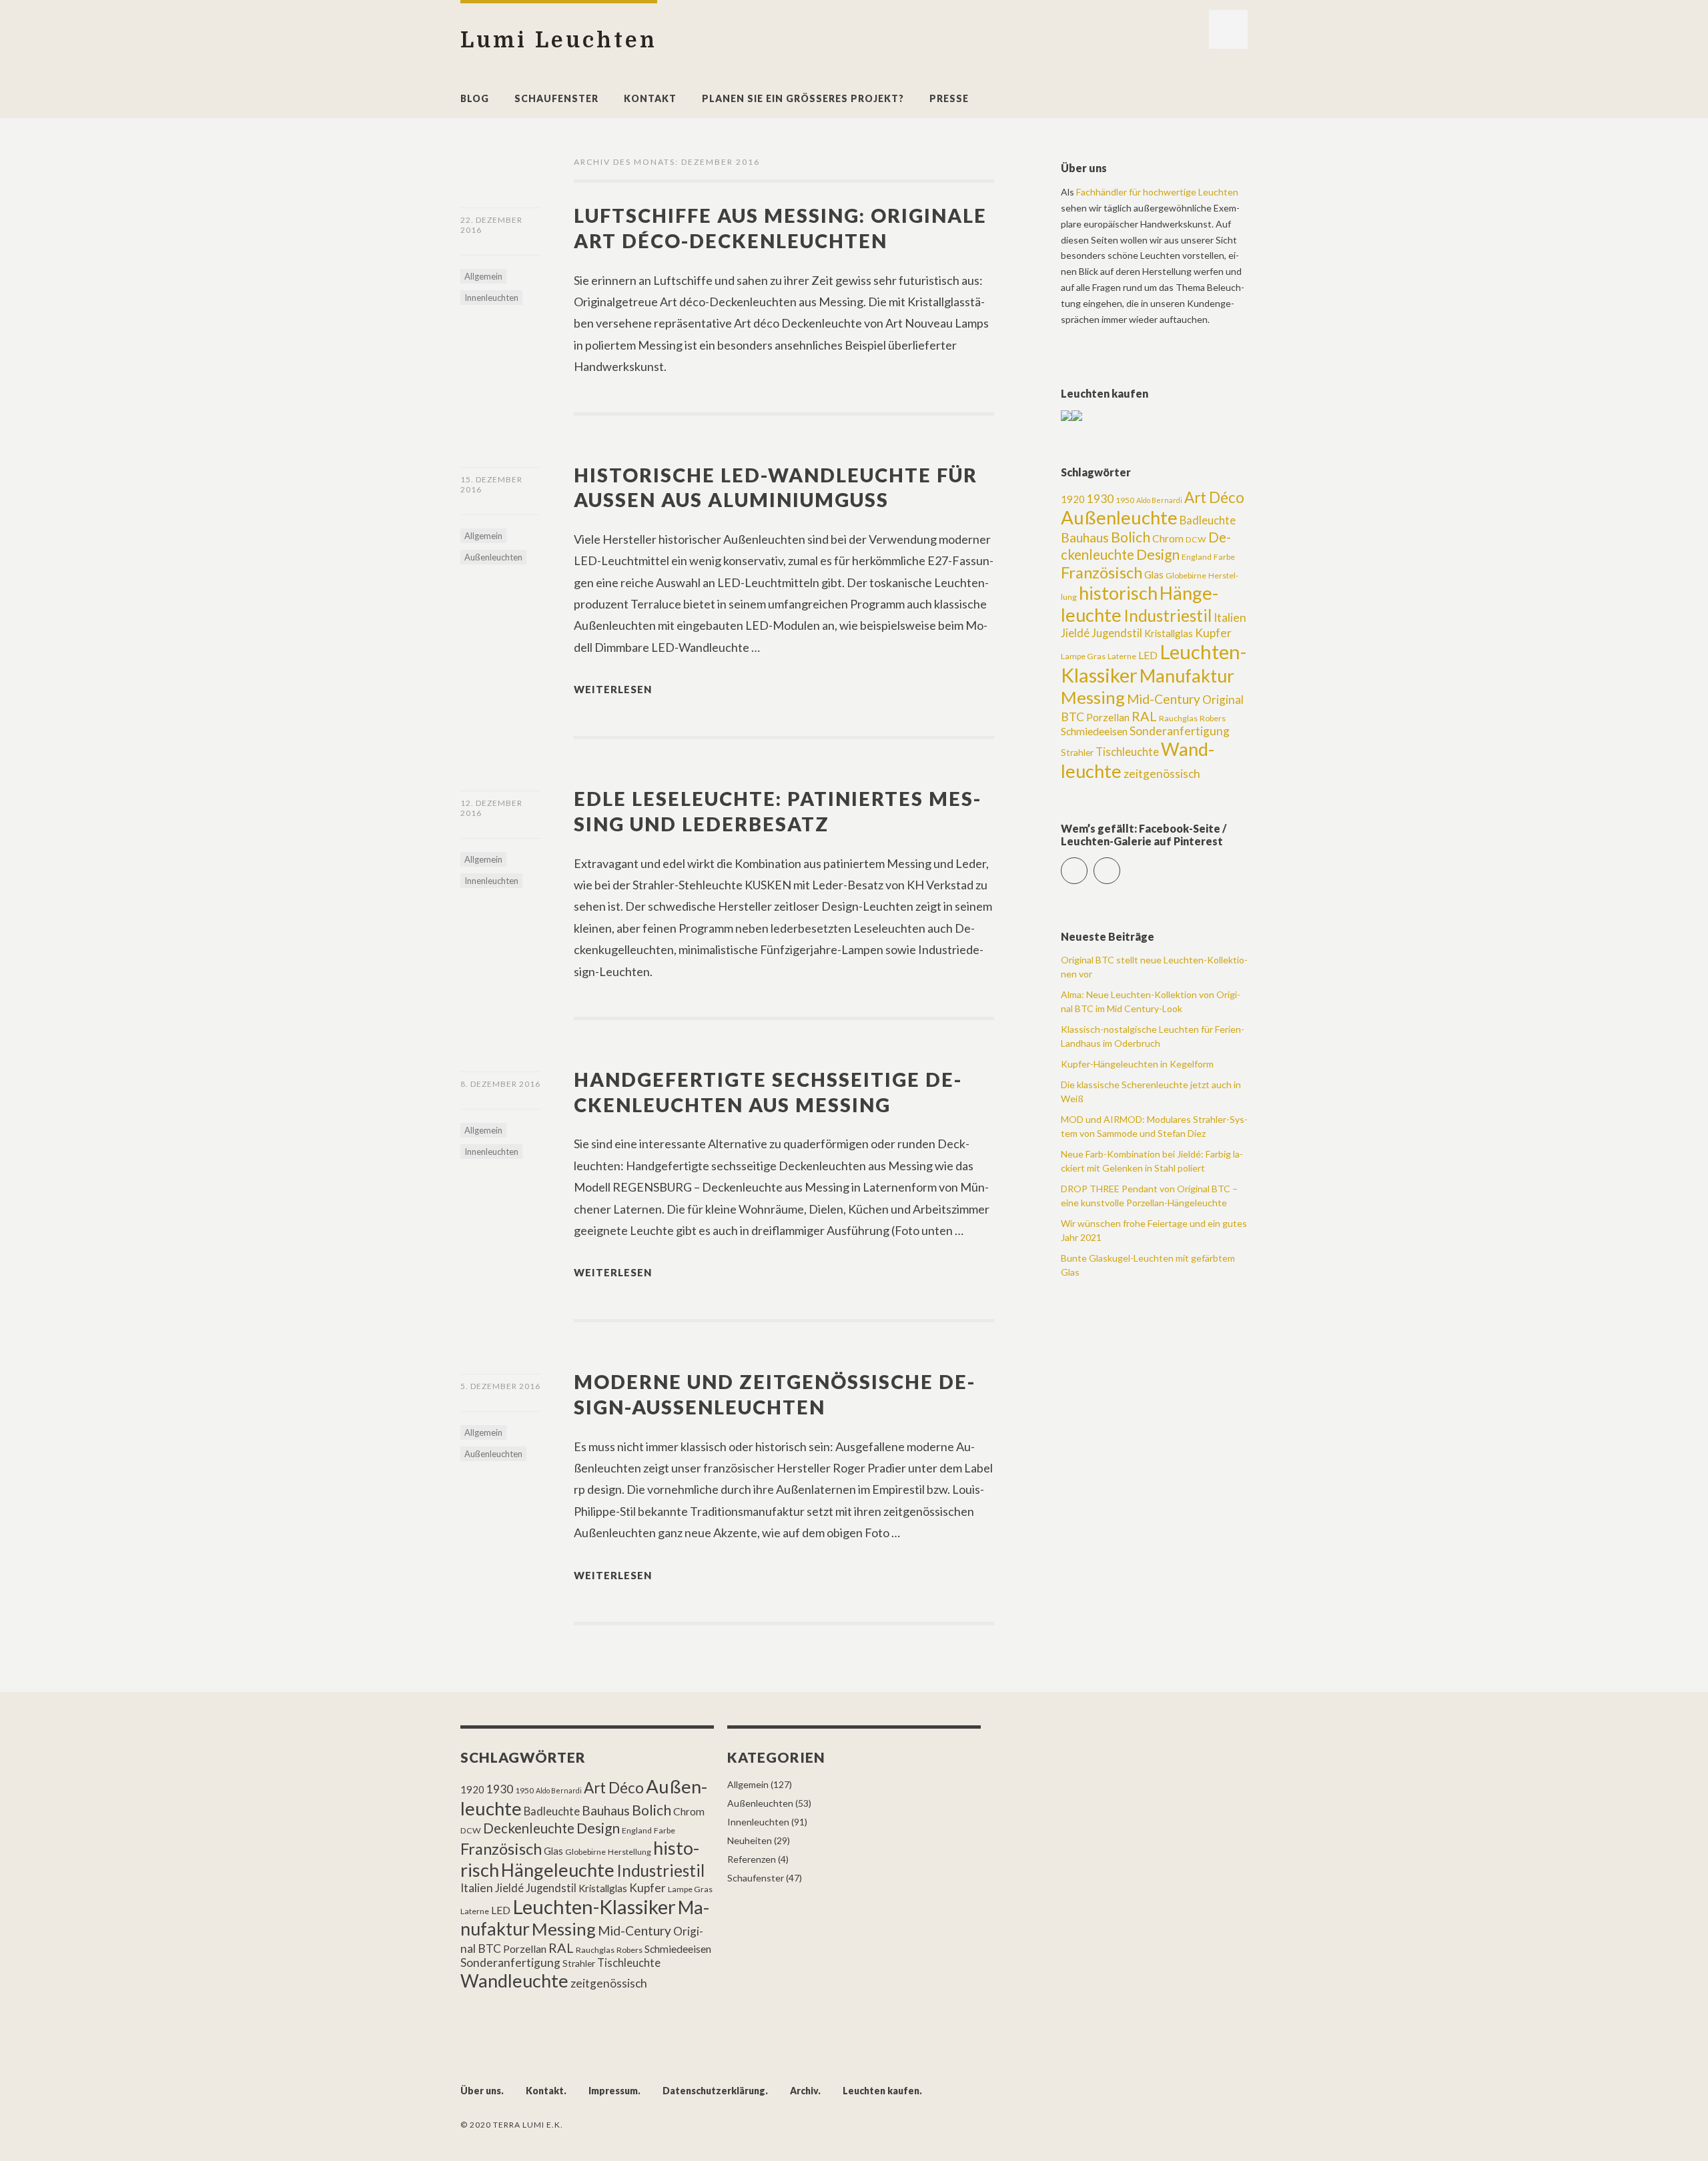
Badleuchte (1208, 520)
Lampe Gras (1083, 656)
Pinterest (1120, 865)
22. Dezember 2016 (491, 225)
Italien (1230, 617)
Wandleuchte (514, 1981)
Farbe (1224, 557)
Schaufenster (556, 98)
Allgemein (483, 276)
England (1197, 557)
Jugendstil (1117, 633)
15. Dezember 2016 (491, 484)
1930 (1100, 499)
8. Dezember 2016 (500, 1084)
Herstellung (629, 1852)
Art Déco (1214, 497)
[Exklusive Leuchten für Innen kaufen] (1066, 417)
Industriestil (1168, 615)
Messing (1093, 697)
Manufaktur (1187, 676)
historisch (1118, 593)
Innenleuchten (491, 298)
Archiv (804, 2091)
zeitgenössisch (1162, 774)
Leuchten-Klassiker (594, 1906)
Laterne (1122, 656)
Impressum (613, 2091)
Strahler (1077, 752)
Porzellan (1108, 717)
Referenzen (752, 1859)
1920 (1073, 499)
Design (1158, 554)
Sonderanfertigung (1180, 731)
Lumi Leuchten (559, 40)
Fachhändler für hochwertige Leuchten (1157, 192)
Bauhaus (1085, 537)
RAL (1144, 716)
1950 (1125, 500)
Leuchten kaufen (881, 2091)
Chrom (1168, 538)
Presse (949, 98)
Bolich (1131, 537)
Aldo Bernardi (1159, 500)
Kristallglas (1169, 633)
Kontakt (650, 98)
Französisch (1102, 572)
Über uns (481, 2091)
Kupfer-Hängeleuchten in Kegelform (1137, 1064)
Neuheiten (750, 1840)
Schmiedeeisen (1094, 731)
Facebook (1087, 865)
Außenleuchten (493, 557)
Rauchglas (1178, 718)
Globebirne (1186, 575)
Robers (1213, 718)
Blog (475, 98)
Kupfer (1213, 633)
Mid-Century (1164, 699)
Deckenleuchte (529, 1828)
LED (1148, 655)
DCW (1196, 539)
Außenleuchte (1119, 517)
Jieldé (1075, 633)
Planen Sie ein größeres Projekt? (803, 98)
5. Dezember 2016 (500, 1386)
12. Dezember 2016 (491, 808)
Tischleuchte (1127, 752)
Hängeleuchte (558, 1870)
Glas (1154, 574)
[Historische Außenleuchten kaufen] (1077, 417)
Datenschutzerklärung (714, 2091)
